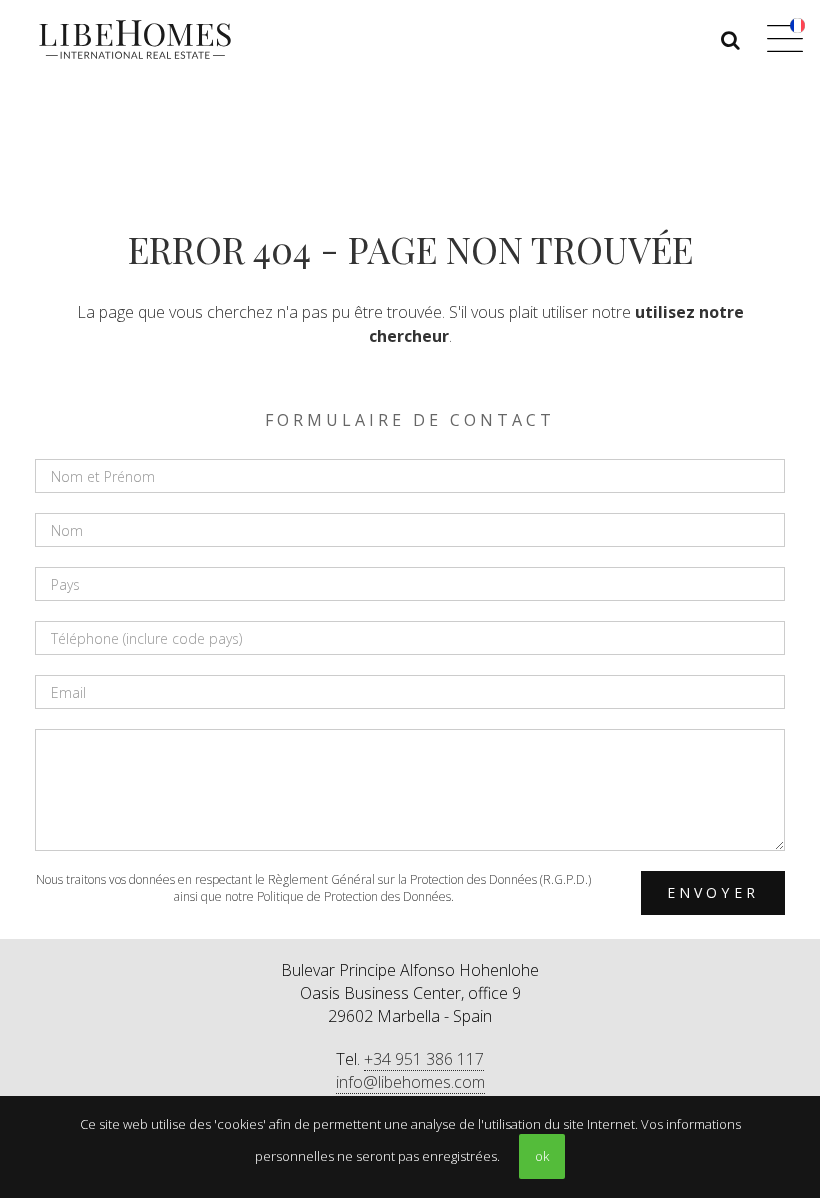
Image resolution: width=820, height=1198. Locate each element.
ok (542, 1156)
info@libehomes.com (410, 1082)
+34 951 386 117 (424, 1059)
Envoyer (713, 892)
